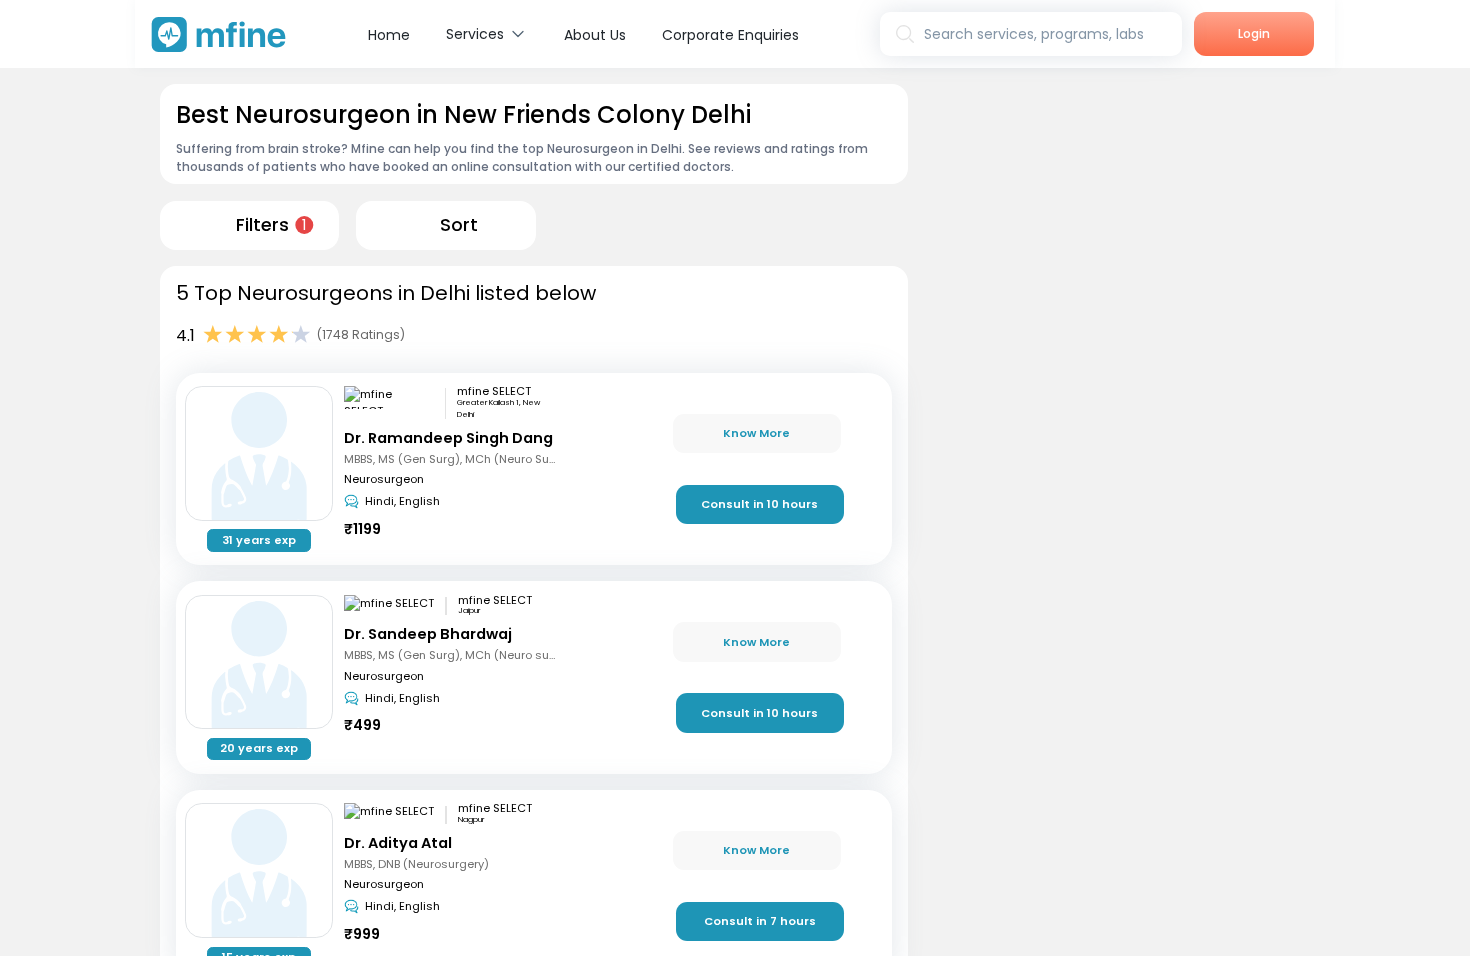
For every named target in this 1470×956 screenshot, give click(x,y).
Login (1254, 33)
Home (389, 35)
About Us (595, 35)
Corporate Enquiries (730, 35)
